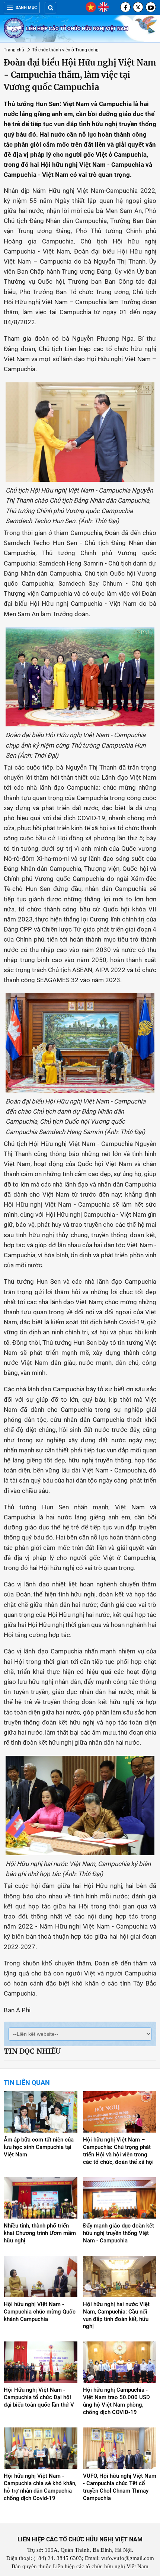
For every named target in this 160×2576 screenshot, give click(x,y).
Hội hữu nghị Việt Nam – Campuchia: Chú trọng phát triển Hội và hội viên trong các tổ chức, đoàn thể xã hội (118, 2151)
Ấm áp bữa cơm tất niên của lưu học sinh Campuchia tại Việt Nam (39, 2147)
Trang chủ (14, 50)
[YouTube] (151, 7)
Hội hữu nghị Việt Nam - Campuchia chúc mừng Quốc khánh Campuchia (40, 2312)
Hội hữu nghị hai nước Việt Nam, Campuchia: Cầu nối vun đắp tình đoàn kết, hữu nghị (116, 2315)
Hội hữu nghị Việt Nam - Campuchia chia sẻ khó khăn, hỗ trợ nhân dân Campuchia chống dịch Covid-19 (40, 2487)
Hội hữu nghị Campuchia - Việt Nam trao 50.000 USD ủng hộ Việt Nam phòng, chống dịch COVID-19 (116, 2401)
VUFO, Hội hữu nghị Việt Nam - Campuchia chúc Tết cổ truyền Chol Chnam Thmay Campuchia (120, 2487)
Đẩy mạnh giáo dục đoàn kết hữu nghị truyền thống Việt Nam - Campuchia (119, 2233)
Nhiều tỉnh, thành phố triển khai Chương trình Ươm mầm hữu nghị (40, 2233)
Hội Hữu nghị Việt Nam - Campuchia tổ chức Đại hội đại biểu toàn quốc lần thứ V (39, 2397)
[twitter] (138, 7)
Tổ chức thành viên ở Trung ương (65, 50)
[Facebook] (125, 7)
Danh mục (26, 8)
